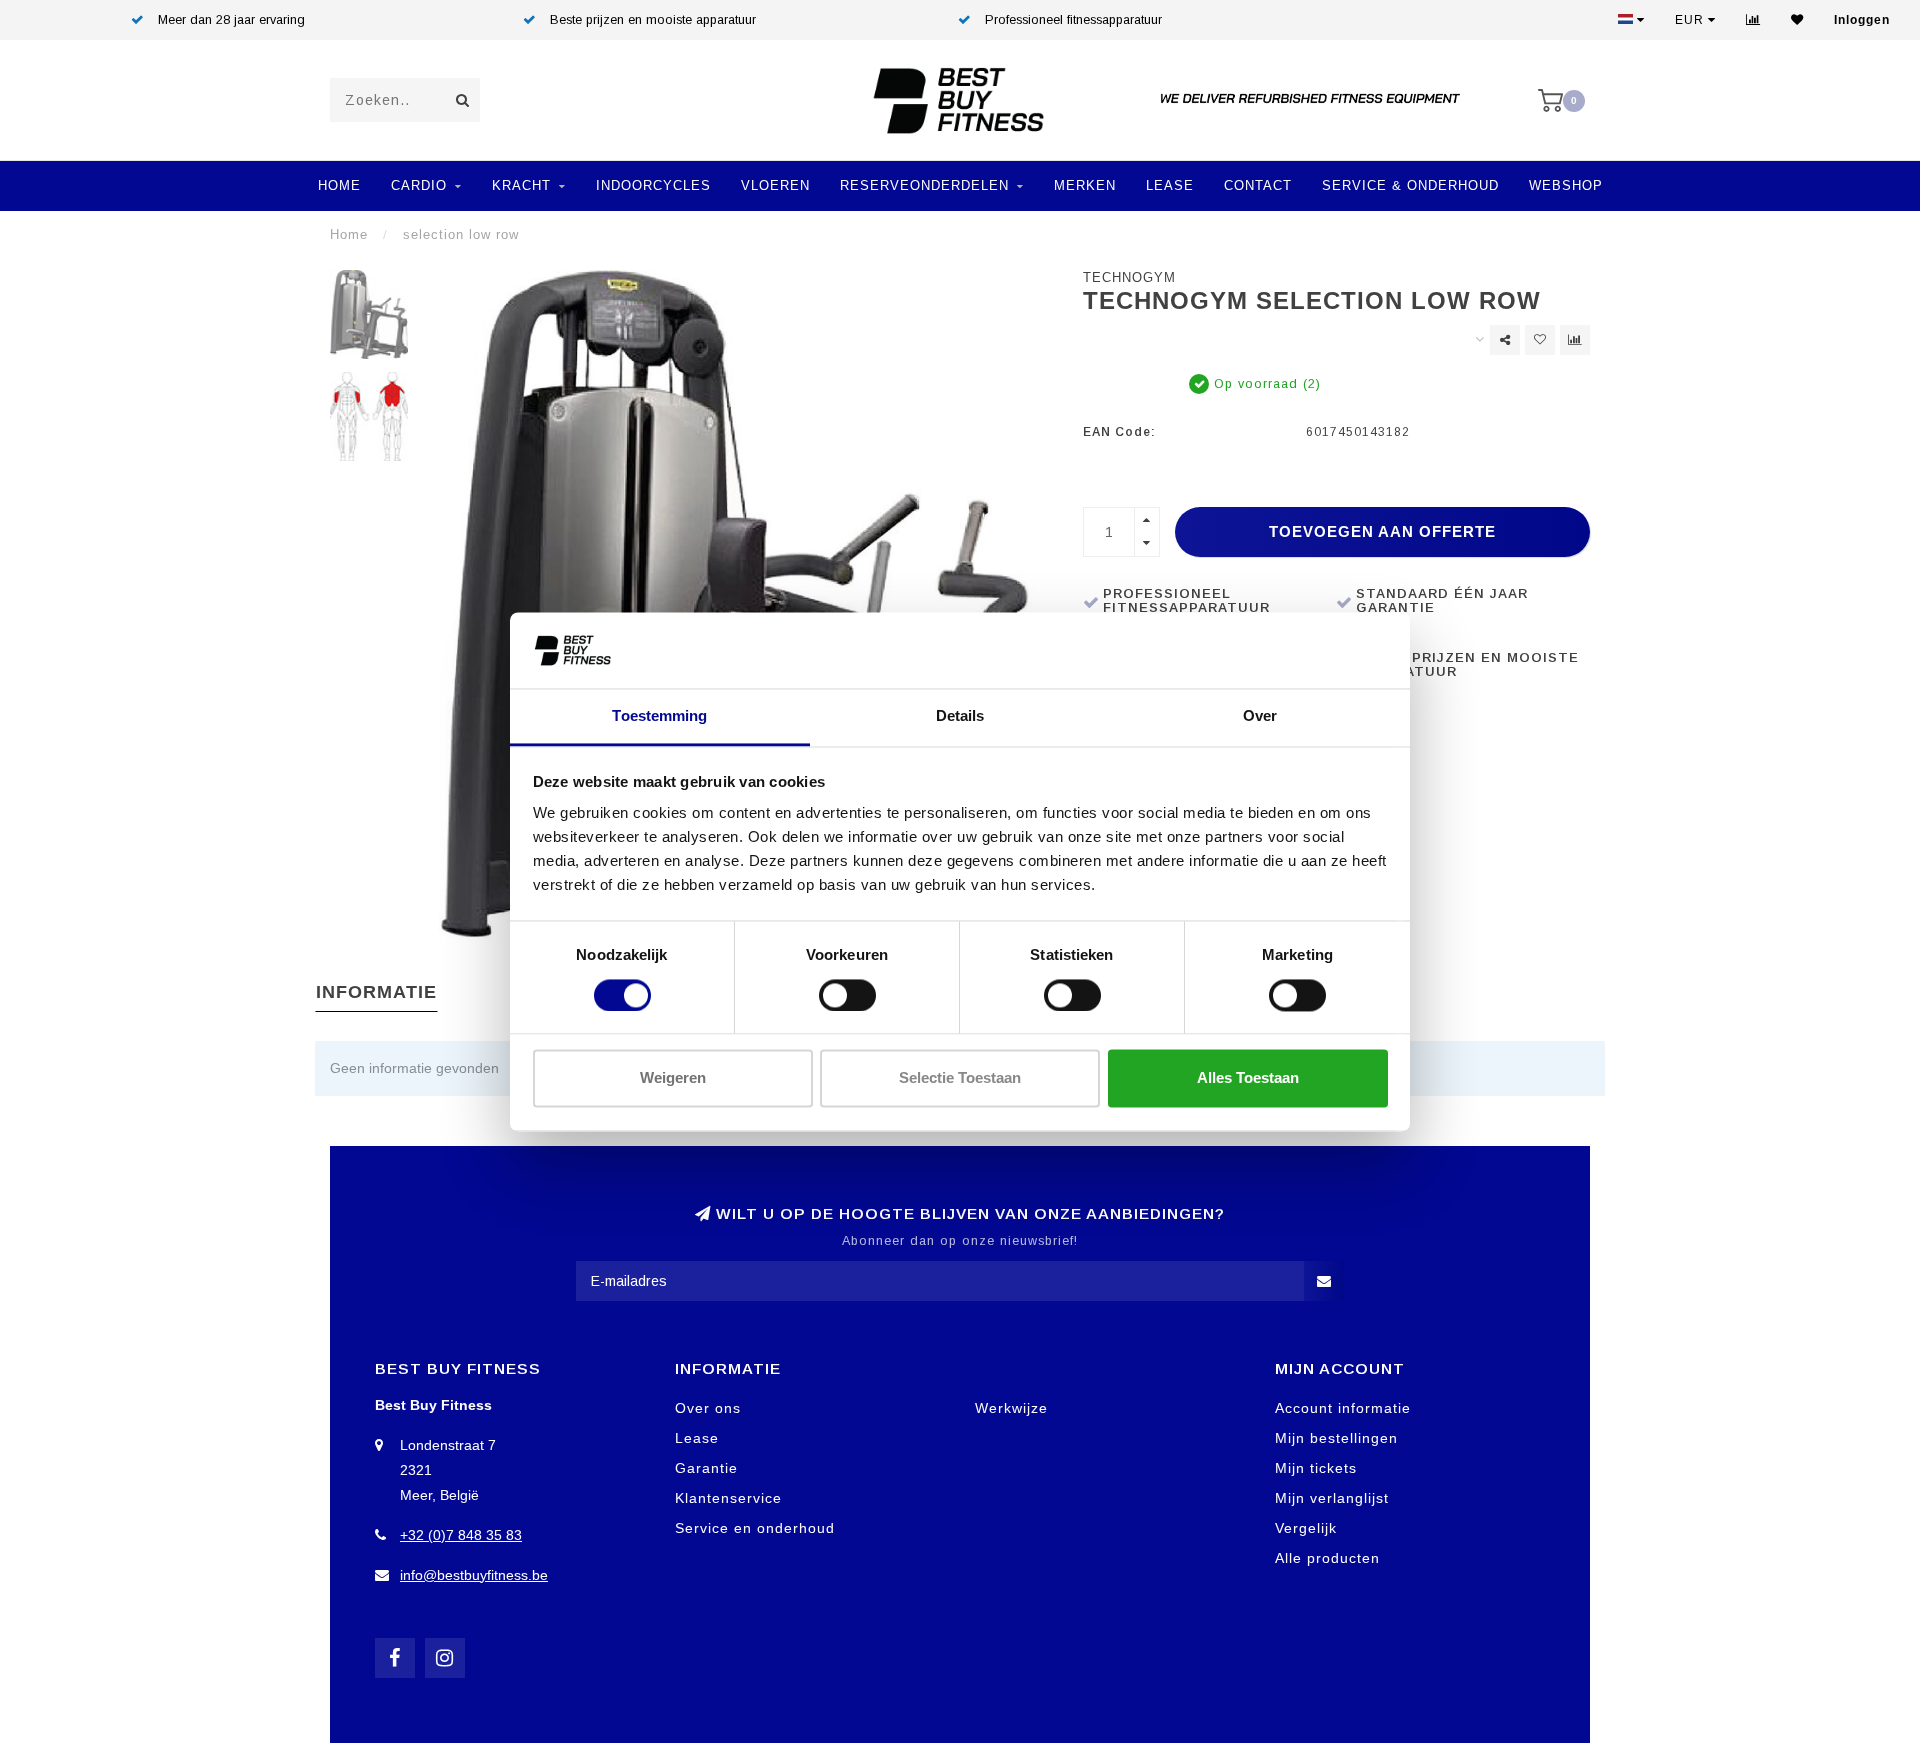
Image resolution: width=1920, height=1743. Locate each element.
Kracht (521, 185)
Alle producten (1327, 1558)
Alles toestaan (1248, 1078)
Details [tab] (960, 716)
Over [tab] (1260, 716)
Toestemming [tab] (659, 716)
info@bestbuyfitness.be (474, 1575)
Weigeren (673, 1078)
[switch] (847, 995)
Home (339, 185)
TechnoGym (1129, 278)
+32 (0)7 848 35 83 (461, 1535)
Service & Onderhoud (1410, 185)
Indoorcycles (653, 185)
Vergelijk (1306, 1528)
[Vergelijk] (1753, 20)
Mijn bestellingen (1336, 1438)
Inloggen (1862, 20)
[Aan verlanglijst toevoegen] (1540, 340)
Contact (1258, 185)
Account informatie (1343, 1408)
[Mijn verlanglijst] (1797, 20)
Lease (1170, 185)
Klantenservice (728, 1498)
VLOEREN (775, 185)
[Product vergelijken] (1575, 340)
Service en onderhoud (755, 1528)
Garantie (706, 1468)
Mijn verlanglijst (1332, 1498)
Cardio (419, 185)
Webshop (1566, 185)
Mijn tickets (1316, 1468)
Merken (1085, 185)
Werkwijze (1011, 1408)
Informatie (376, 992)
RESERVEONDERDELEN (924, 185)
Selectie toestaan (960, 1078)
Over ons (708, 1408)
